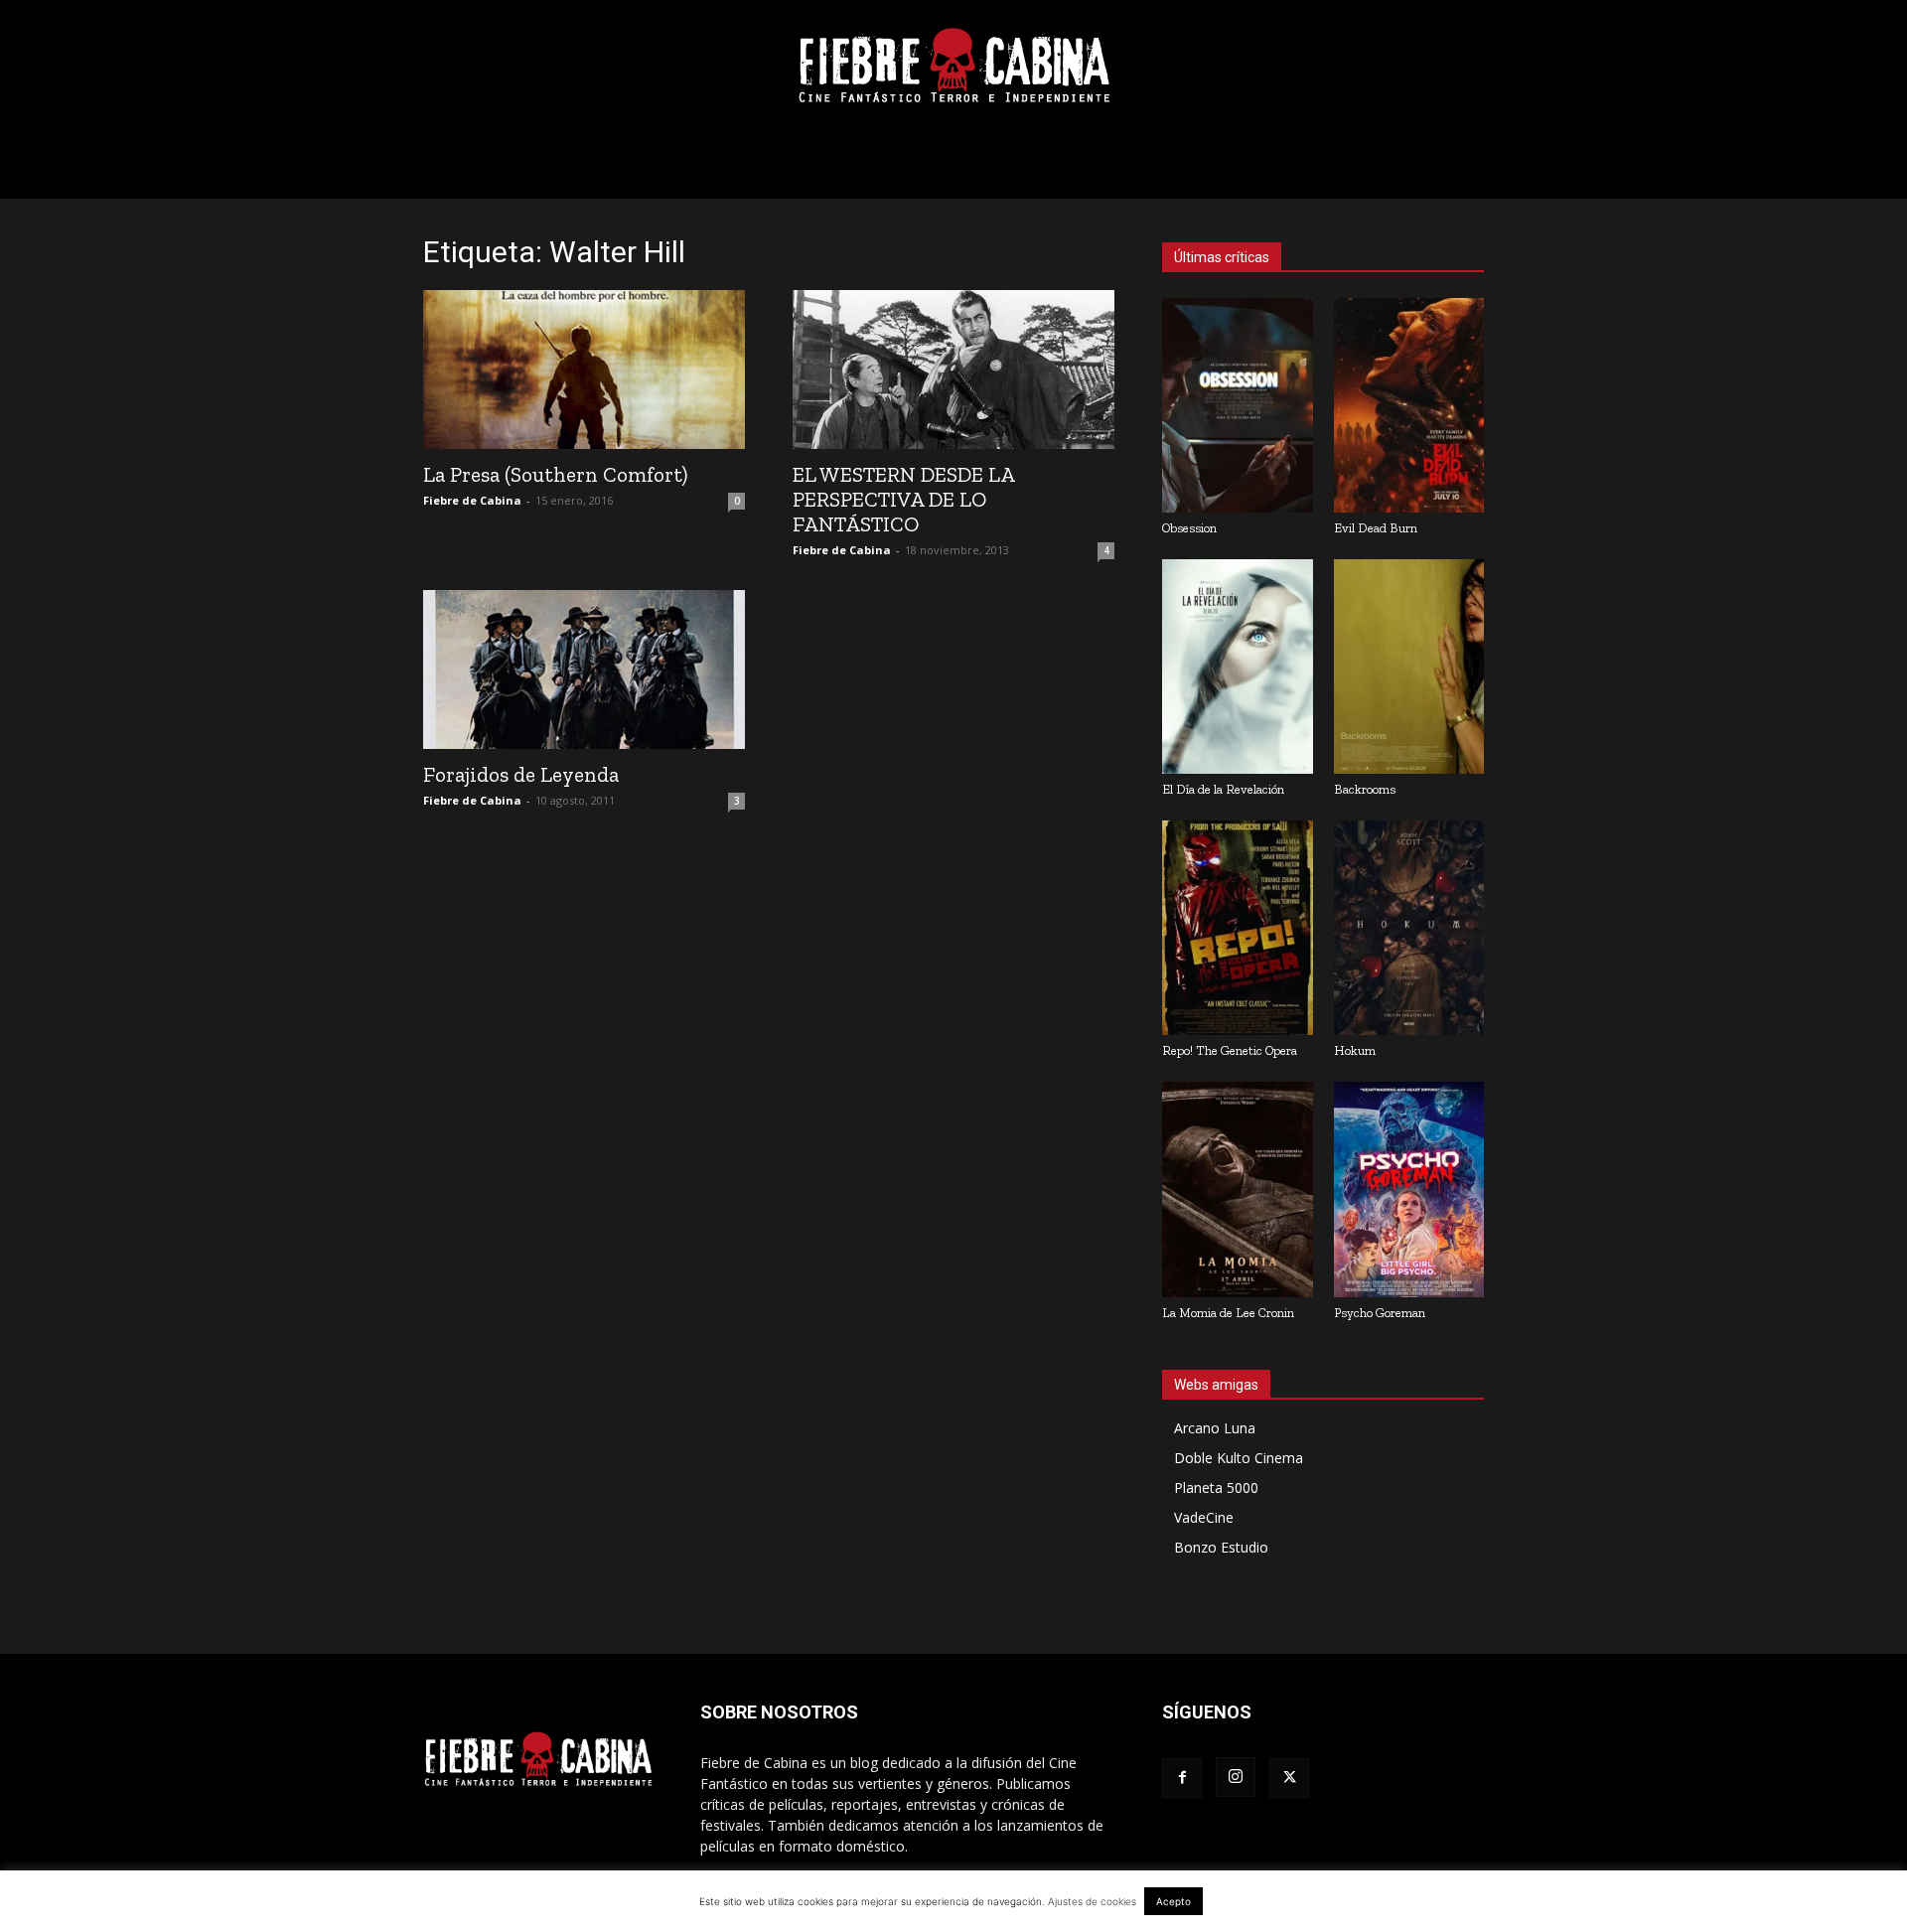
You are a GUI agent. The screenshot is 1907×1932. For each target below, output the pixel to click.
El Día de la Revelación (1223, 789)
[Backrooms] (1409, 667)
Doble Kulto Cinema (1239, 1458)
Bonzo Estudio (1221, 1547)
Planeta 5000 (1216, 1487)
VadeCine (1204, 1517)
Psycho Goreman (1380, 1313)
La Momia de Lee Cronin (1228, 1313)
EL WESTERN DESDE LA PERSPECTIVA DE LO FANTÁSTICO (903, 499)
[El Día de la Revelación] (1238, 667)
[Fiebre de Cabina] (953, 66)
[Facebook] (1182, 1778)
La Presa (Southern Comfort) (555, 474)
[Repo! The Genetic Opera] (1238, 928)
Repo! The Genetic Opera (1230, 1050)
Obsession (1189, 528)
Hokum (1355, 1050)
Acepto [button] (1174, 1901)
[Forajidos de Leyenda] (584, 669)
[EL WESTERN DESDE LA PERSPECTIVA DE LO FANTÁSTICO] (953, 370)
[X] (1289, 1778)
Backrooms (1365, 789)
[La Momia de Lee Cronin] (1238, 1189)
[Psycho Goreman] (1409, 1189)
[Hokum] (1409, 928)
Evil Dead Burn (1376, 528)
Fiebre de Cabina (472, 500)
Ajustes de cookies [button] (1092, 1901)
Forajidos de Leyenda (521, 774)
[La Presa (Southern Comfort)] (584, 370)
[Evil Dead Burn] (1409, 405)
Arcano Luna (1215, 1428)
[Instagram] (1236, 1777)
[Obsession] (1238, 405)
